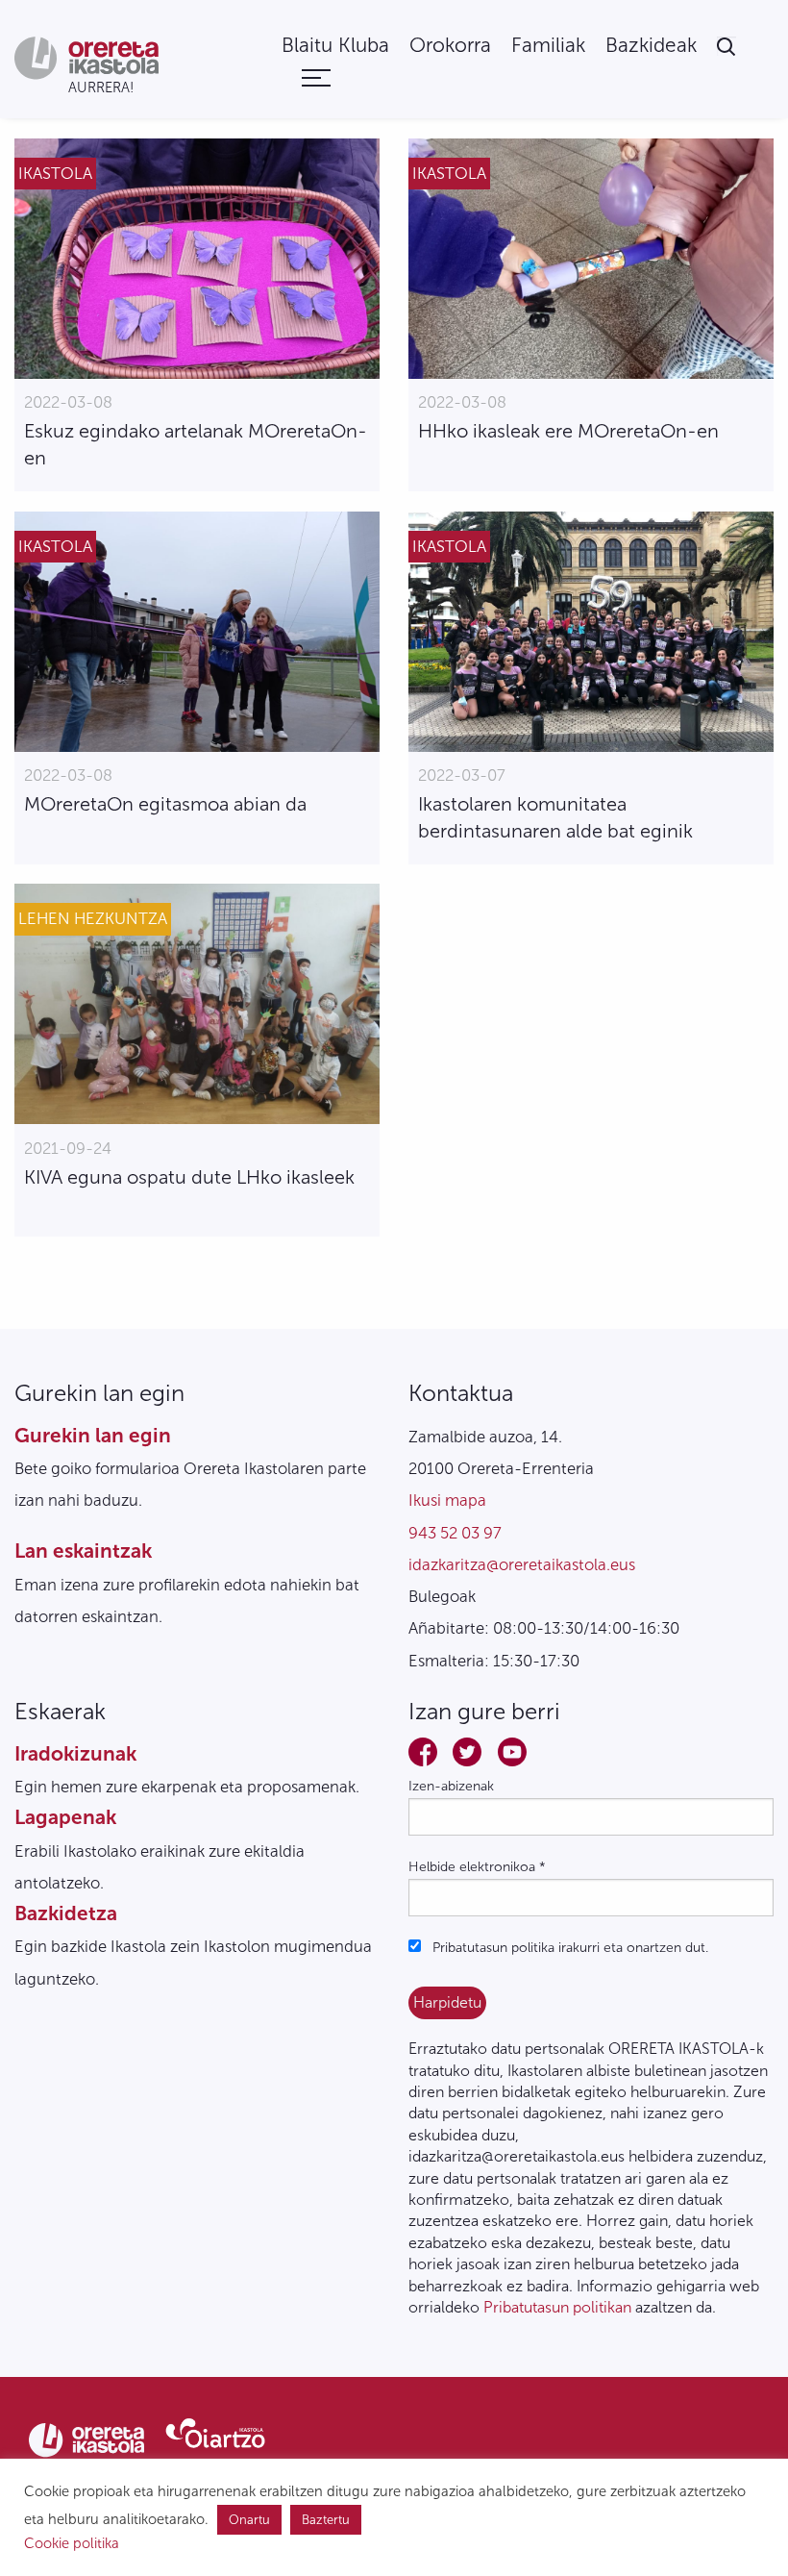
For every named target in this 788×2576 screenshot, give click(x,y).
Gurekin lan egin (93, 1435)
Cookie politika (72, 2543)
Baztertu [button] (326, 2520)
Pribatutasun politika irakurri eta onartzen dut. (568, 1948)
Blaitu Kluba (335, 46)
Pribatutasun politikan (557, 2307)
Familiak (548, 46)
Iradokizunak (75, 1753)
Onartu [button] (249, 2520)
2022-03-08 (68, 402)
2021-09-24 (68, 1148)
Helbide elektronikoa (477, 1867)
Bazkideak (651, 46)
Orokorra (450, 46)
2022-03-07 (462, 775)
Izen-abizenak (451, 1786)
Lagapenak (65, 1817)
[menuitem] (335, 46)
